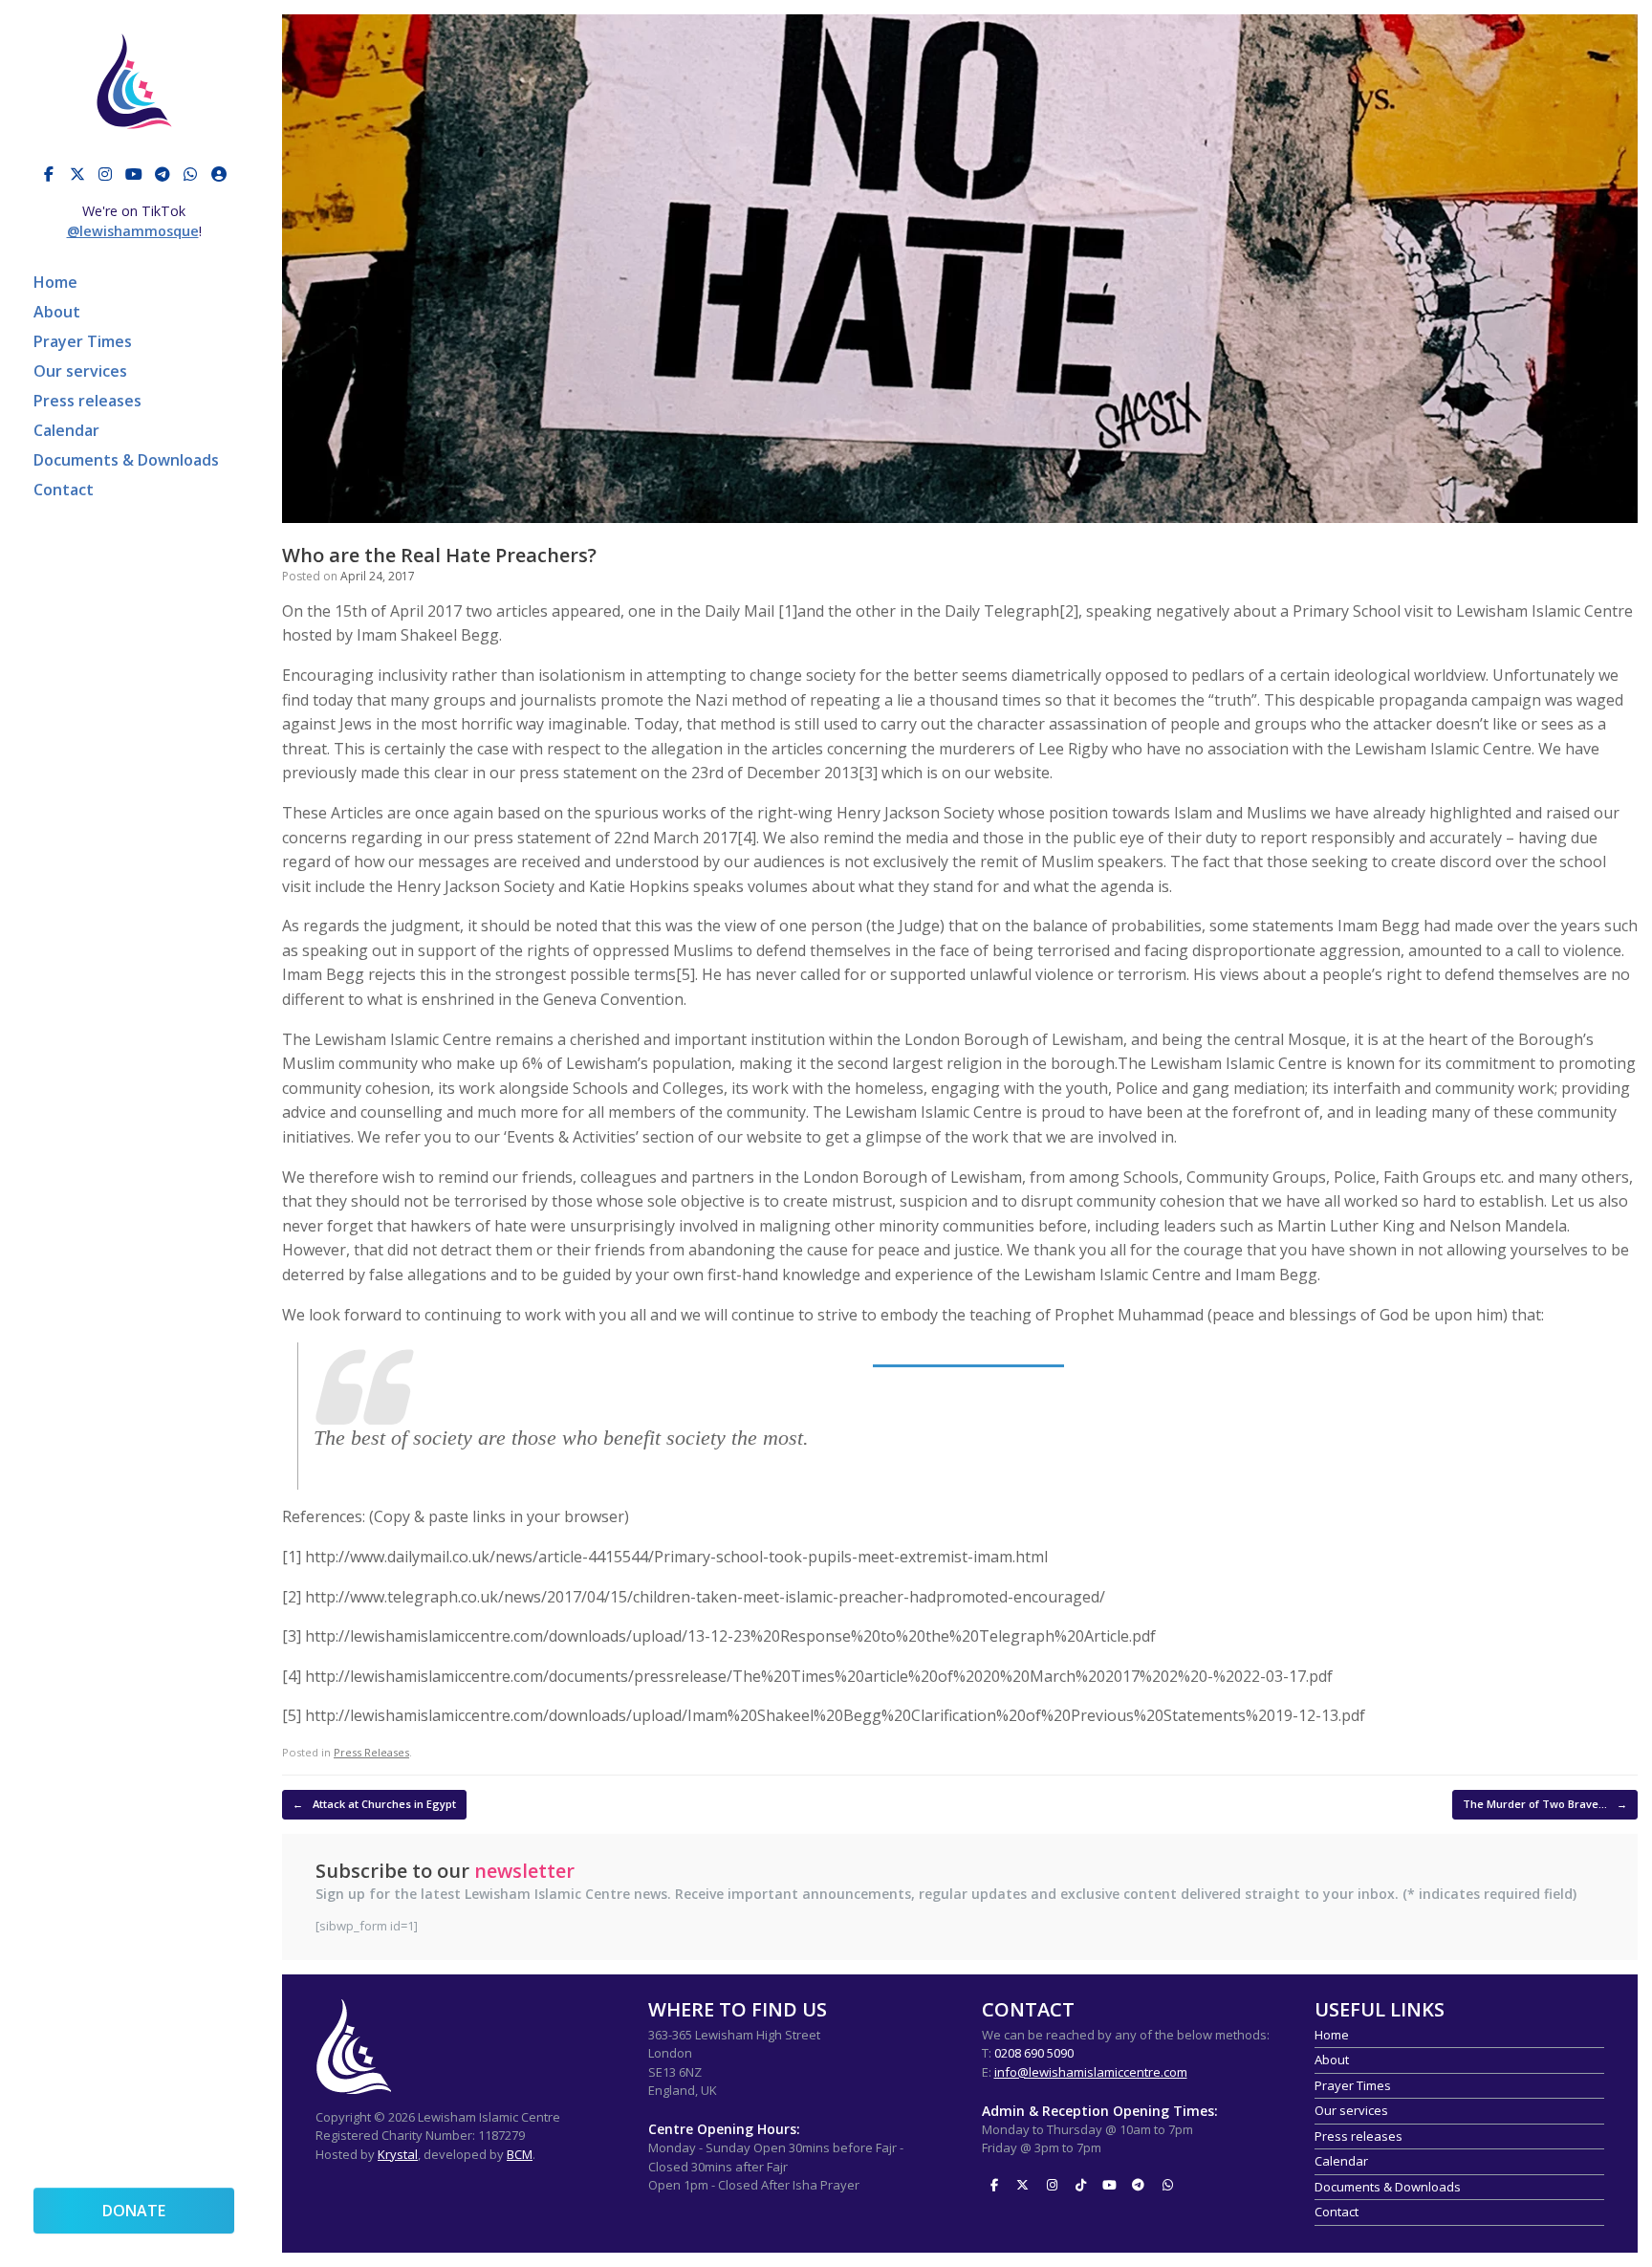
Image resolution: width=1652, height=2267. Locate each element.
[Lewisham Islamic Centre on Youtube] (134, 174)
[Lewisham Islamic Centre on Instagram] (105, 174)
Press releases (87, 401)
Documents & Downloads (126, 460)
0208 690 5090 (1034, 2053)
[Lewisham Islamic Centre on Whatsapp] (190, 174)
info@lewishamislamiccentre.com (1091, 2072)
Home (55, 282)
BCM (520, 2154)
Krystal (398, 2154)
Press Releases (371, 1752)
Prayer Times (83, 341)
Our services (80, 371)
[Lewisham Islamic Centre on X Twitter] (77, 174)
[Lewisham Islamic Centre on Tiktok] (1080, 2186)
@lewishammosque (133, 231)
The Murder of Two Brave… (1545, 1804)
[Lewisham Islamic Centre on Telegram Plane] (163, 174)
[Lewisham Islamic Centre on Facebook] (49, 174)
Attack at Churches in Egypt (374, 1804)
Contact (64, 490)
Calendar (66, 430)
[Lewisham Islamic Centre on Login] (219, 174)
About (57, 312)
